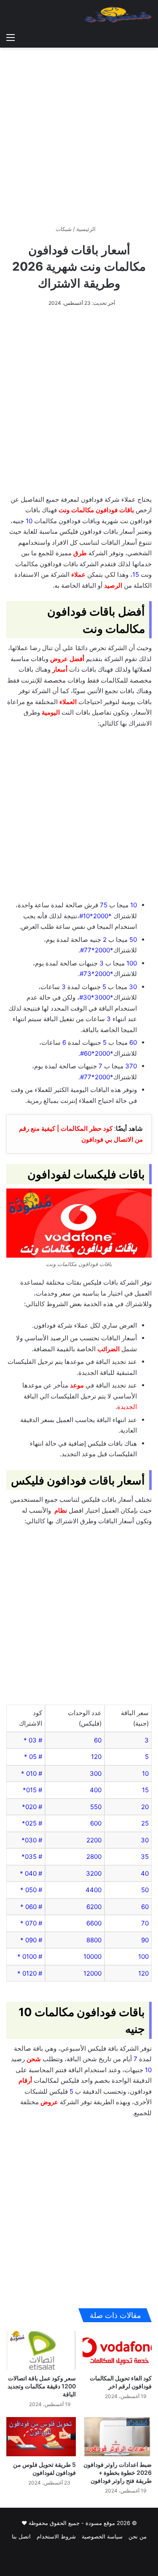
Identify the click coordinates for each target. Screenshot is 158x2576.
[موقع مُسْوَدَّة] (118, 14)
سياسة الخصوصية (102, 2536)
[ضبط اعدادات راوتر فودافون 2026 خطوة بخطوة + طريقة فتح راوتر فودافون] (117, 2437)
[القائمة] (11, 37)
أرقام (25, 2080)
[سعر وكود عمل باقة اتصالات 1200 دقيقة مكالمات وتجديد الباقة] (41, 2351)
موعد (77, 1385)
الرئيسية (87, 229)
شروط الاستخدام (56, 2536)
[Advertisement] (79, 133)
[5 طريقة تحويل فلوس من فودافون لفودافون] (41, 2437)
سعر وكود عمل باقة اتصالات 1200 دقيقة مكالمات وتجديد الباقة (42, 2386)
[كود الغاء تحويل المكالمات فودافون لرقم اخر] (117, 2351)
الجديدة (127, 1407)
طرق (80, 553)
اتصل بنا (21, 2536)
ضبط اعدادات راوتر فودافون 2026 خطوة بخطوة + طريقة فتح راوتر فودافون (118, 2472)
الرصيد (113, 585)
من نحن (138, 2536)
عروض (59, 659)
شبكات (64, 229)
